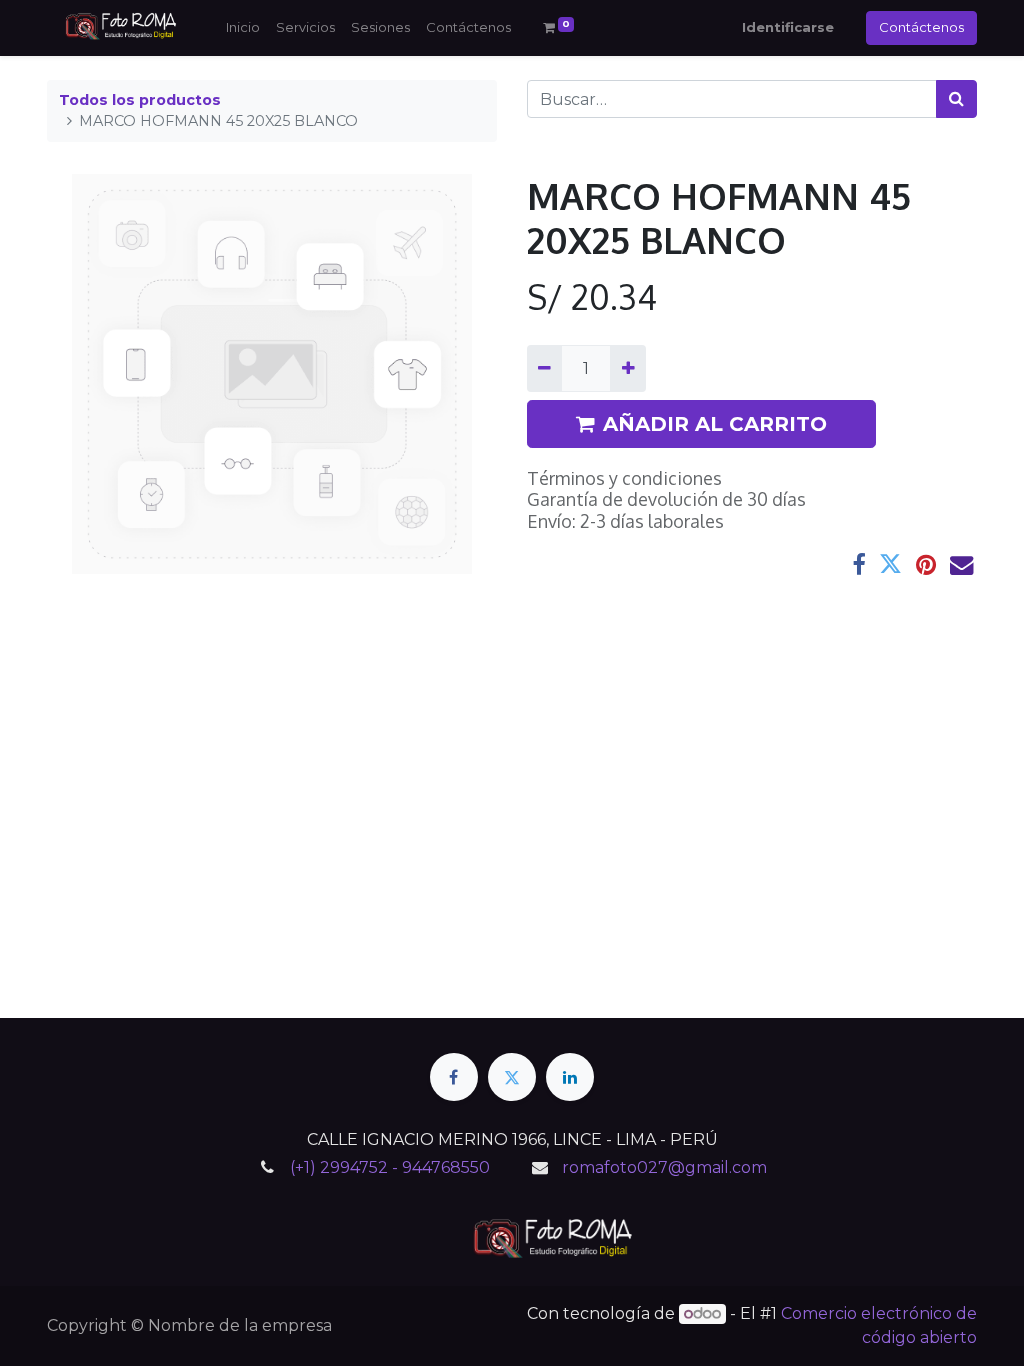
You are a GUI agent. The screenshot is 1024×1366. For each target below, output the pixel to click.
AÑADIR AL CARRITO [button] (715, 424)
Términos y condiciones (624, 478)
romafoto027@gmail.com (664, 1167)
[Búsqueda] (956, 99)
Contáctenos (921, 27)
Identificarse (788, 27)
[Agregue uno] (627, 368)
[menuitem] (243, 28)
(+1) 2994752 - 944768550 (390, 1167)
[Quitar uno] (544, 368)
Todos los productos (140, 100)
